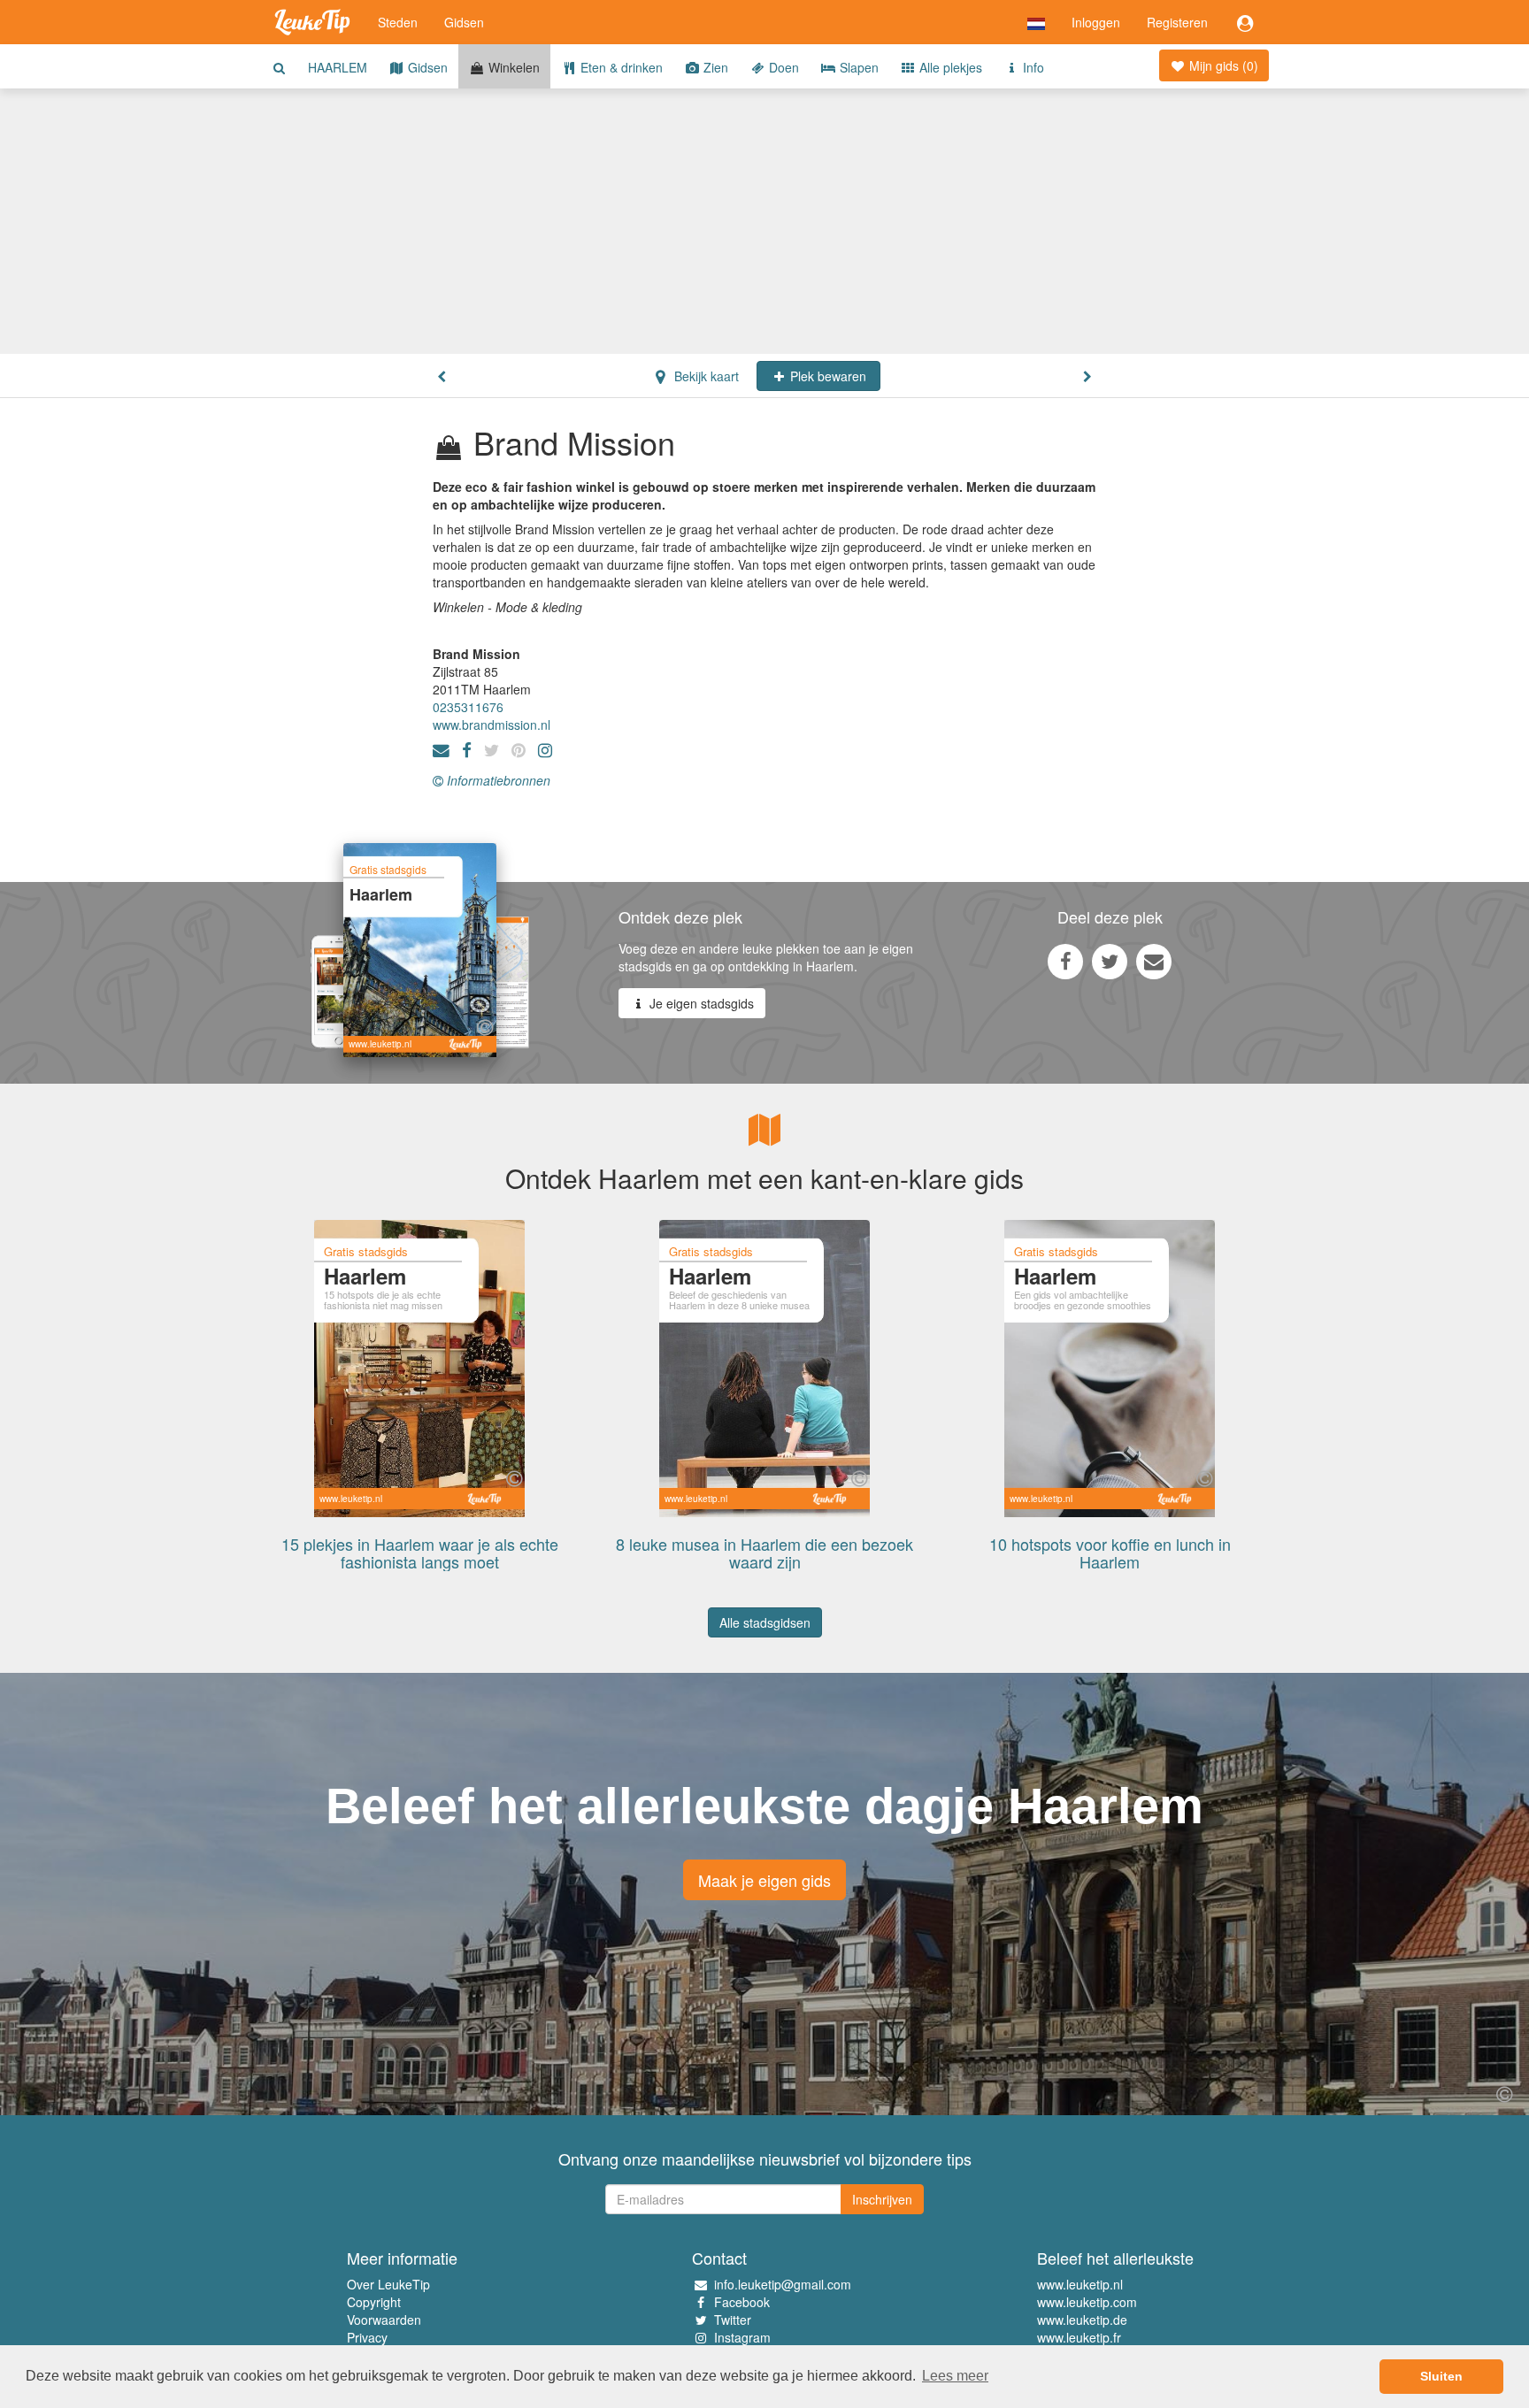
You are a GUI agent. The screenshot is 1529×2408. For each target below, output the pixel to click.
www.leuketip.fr (1079, 2337)
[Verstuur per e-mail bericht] (1154, 961)
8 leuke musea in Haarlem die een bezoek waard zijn (764, 1553)
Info (1032, 67)
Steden (398, 22)
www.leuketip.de (1082, 2320)
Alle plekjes (949, 67)
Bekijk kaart (705, 376)
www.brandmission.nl (492, 725)
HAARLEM (338, 67)
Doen (782, 67)
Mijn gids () (1222, 65)
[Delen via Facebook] (1065, 961)
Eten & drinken (620, 67)
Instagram (742, 2337)
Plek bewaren (826, 376)
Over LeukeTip (388, 2284)
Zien (714, 67)
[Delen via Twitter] (1110, 961)
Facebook (742, 2302)
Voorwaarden (384, 2320)
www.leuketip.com (1087, 2302)
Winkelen (512, 67)
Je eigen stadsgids (700, 1003)
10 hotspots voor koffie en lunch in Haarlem (1110, 1553)
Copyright (374, 2302)
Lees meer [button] (955, 2376)
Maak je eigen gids (764, 1880)
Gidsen (464, 22)
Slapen (857, 67)
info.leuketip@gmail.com (783, 2284)
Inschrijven (882, 2199)
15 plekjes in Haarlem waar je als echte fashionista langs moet (420, 1553)
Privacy (367, 2337)
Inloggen (1096, 22)
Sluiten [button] (1441, 2376)
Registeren (1177, 22)
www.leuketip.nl (1080, 2284)
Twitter (733, 2320)
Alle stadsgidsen (765, 1622)
